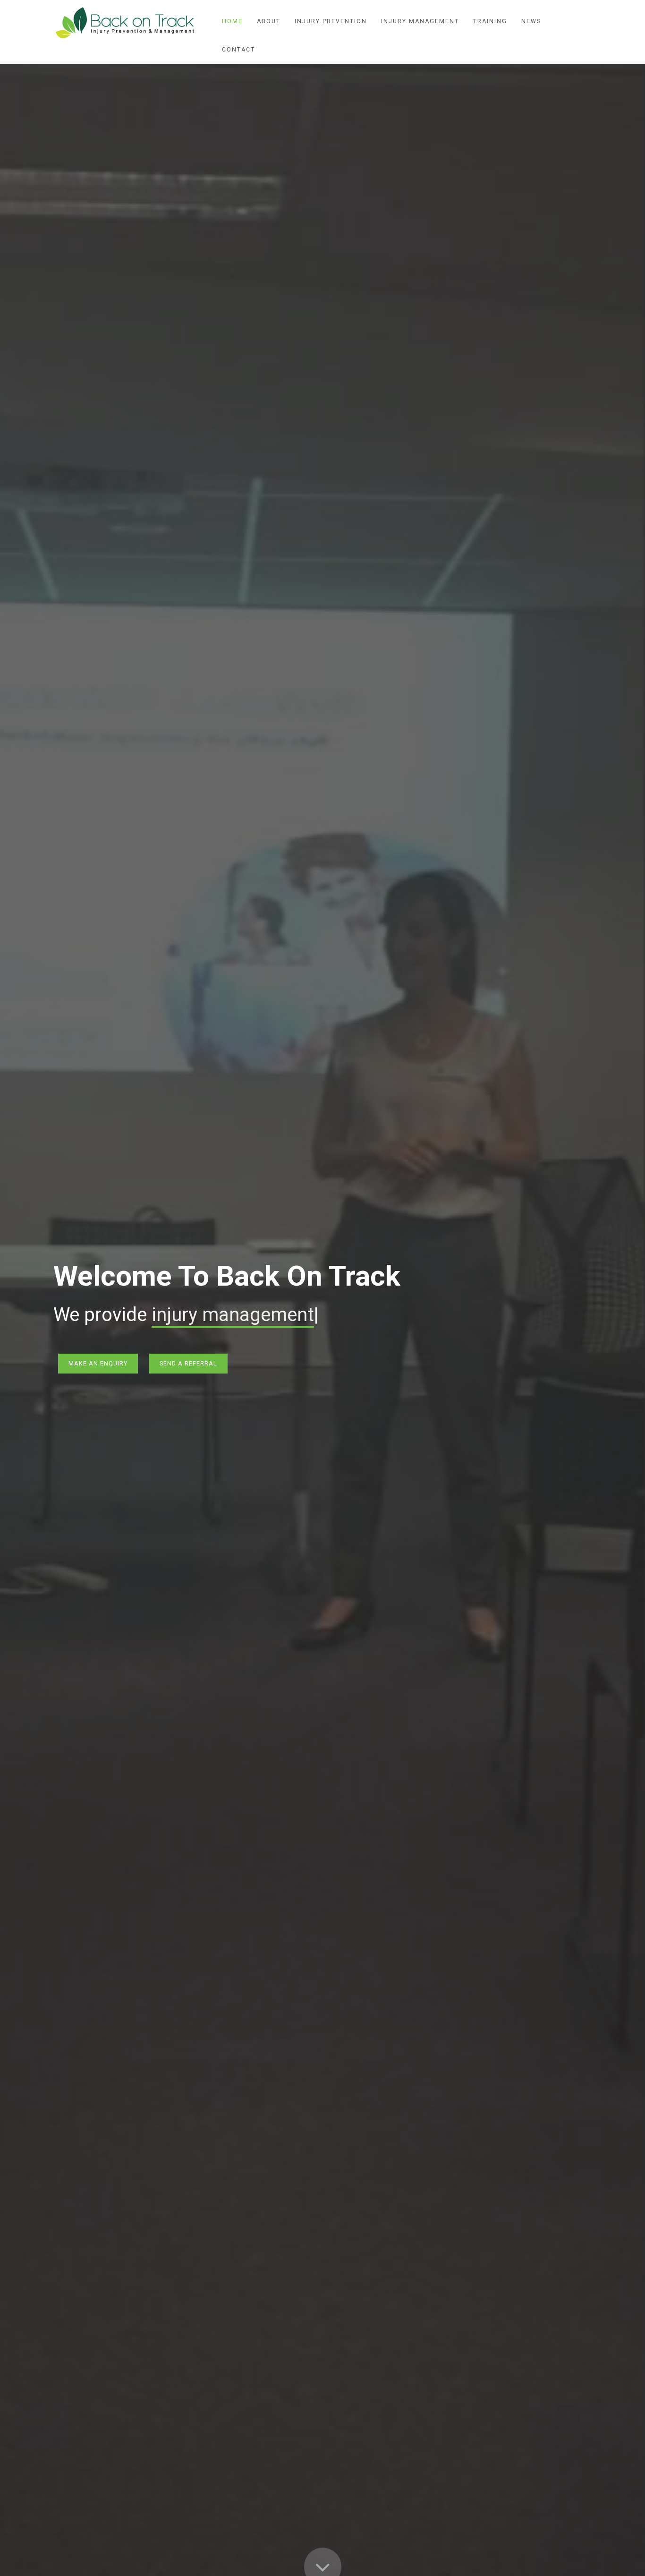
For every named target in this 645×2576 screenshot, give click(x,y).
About (269, 21)
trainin (178, 1315)
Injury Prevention (331, 21)
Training (490, 21)
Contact (238, 50)
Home (232, 21)
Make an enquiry (98, 1363)
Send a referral (188, 1363)
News (531, 21)
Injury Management (420, 21)
